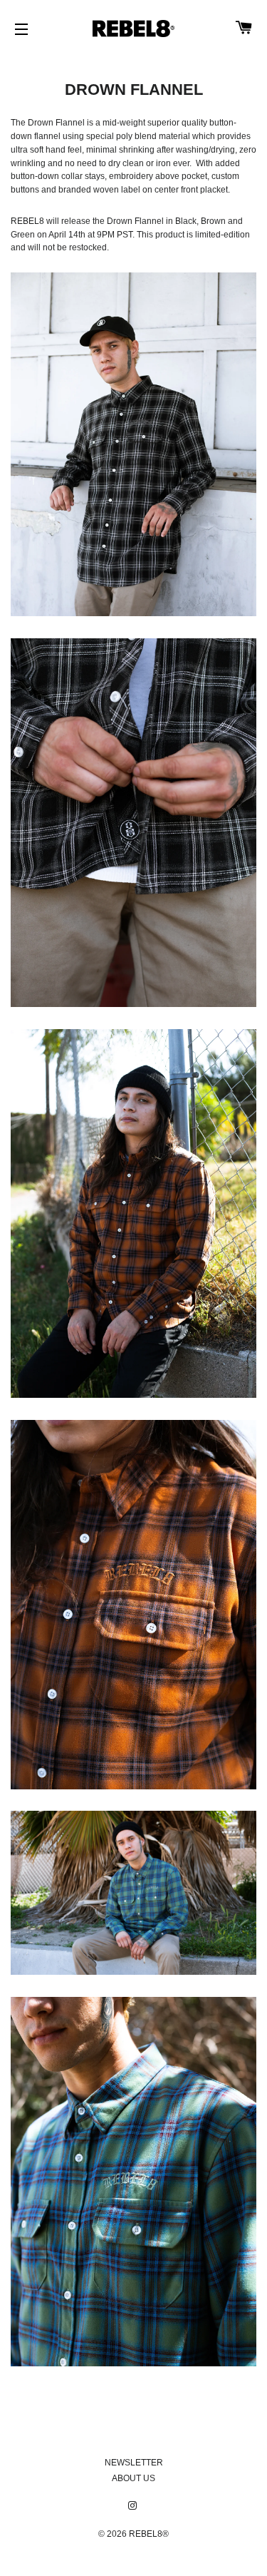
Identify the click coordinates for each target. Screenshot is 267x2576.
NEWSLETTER (134, 2463)
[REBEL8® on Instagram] (134, 2506)
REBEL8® (149, 2534)
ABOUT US (133, 2478)
